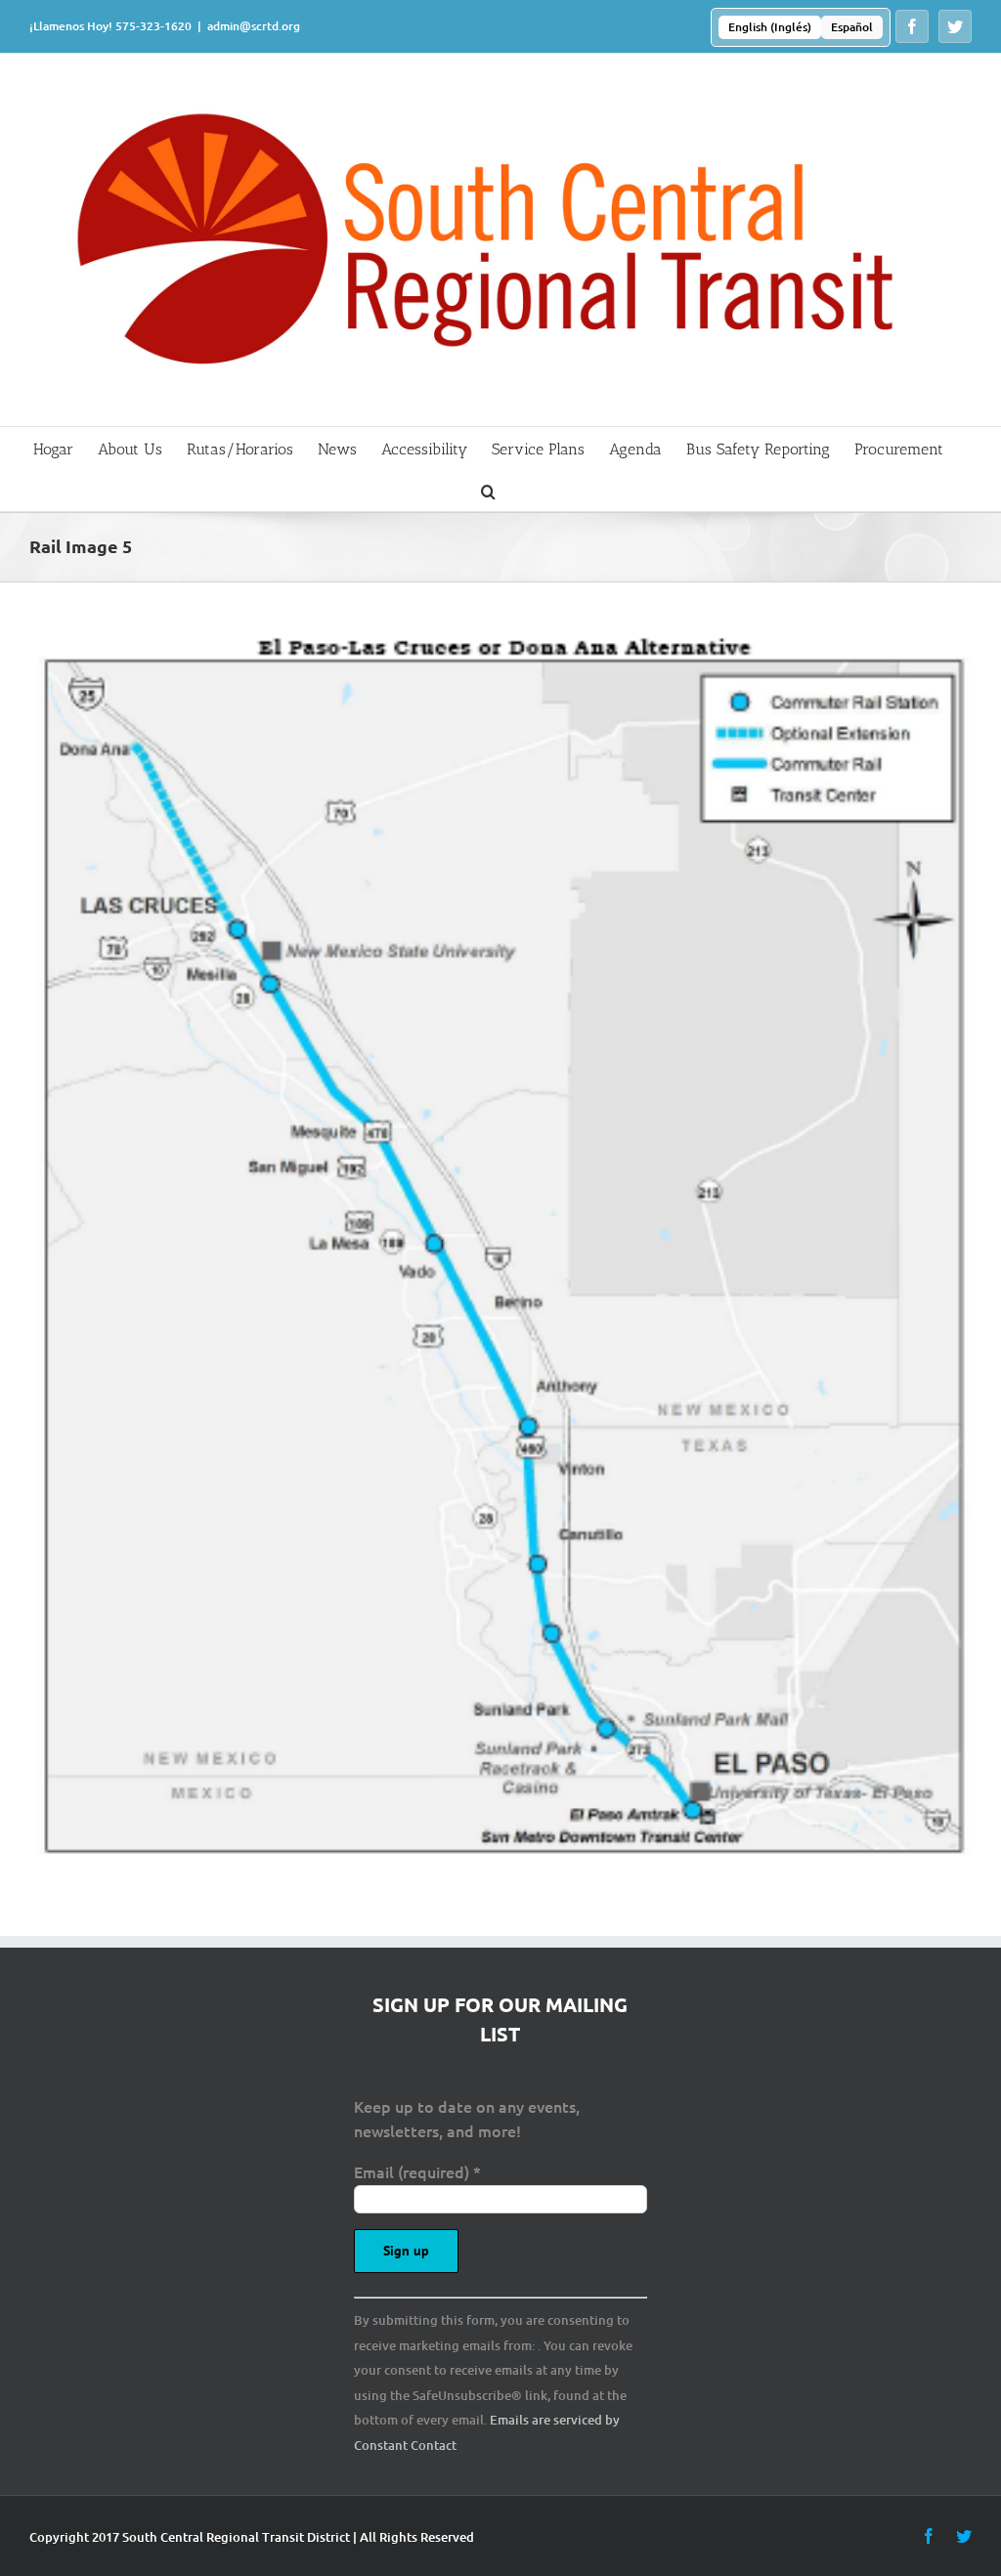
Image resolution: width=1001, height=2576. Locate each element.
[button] (488, 490)
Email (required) (417, 2171)
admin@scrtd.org (254, 26)
